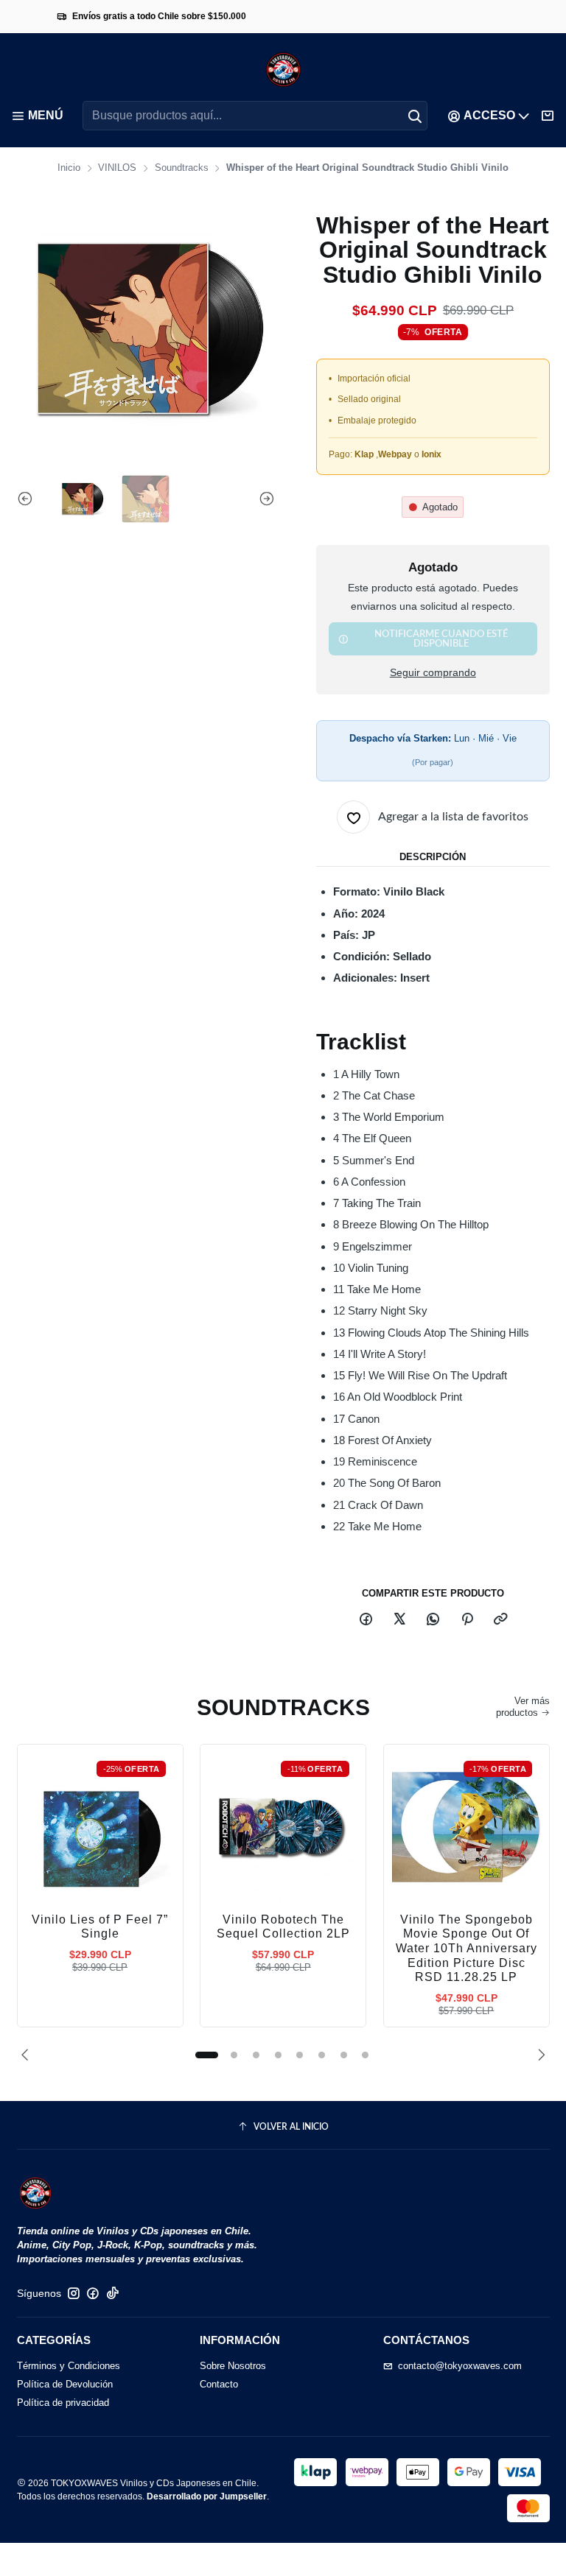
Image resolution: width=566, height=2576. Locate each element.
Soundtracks (182, 168)
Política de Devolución (65, 2384)
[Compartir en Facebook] (366, 1620)
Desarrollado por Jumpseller (207, 2496)
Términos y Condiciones (69, 2366)
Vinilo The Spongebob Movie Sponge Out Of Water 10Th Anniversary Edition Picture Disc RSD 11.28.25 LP (467, 1949)
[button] (206, 2055)
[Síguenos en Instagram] (74, 2294)
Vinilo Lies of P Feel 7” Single (100, 1927)
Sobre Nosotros (233, 2366)
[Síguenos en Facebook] (93, 2294)
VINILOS (117, 168)
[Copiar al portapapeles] (500, 1620)
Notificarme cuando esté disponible (441, 639)
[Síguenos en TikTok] (113, 2294)
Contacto (219, 2384)
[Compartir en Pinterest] (467, 1620)
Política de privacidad (63, 2403)
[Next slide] (264, 499)
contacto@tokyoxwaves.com (460, 2366)
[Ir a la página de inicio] (283, 70)
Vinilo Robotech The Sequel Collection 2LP (283, 1927)
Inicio (69, 168)
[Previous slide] (28, 499)
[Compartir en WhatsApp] (433, 1620)
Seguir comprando (433, 673)
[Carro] (548, 116)
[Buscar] (415, 116)
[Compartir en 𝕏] (399, 1620)
